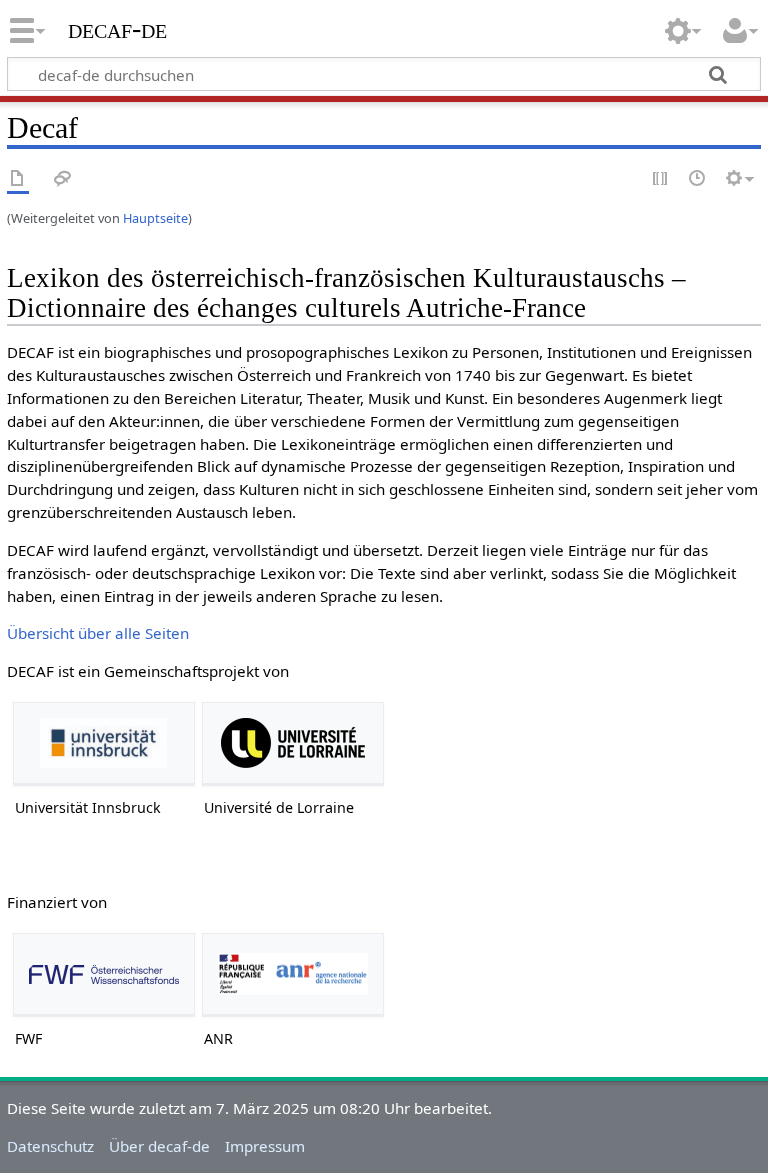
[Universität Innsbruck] (103, 743)
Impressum (265, 1146)
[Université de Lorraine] (293, 743)
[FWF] (104, 974)
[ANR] (293, 974)
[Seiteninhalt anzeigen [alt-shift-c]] (18, 179)
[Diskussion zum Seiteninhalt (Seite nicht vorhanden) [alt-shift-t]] (63, 179)
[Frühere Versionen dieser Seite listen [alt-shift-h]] (698, 179)
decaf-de (117, 29)
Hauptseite (155, 218)
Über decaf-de (159, 1146)
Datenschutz (50, 1146)
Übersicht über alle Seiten (98, 633)
